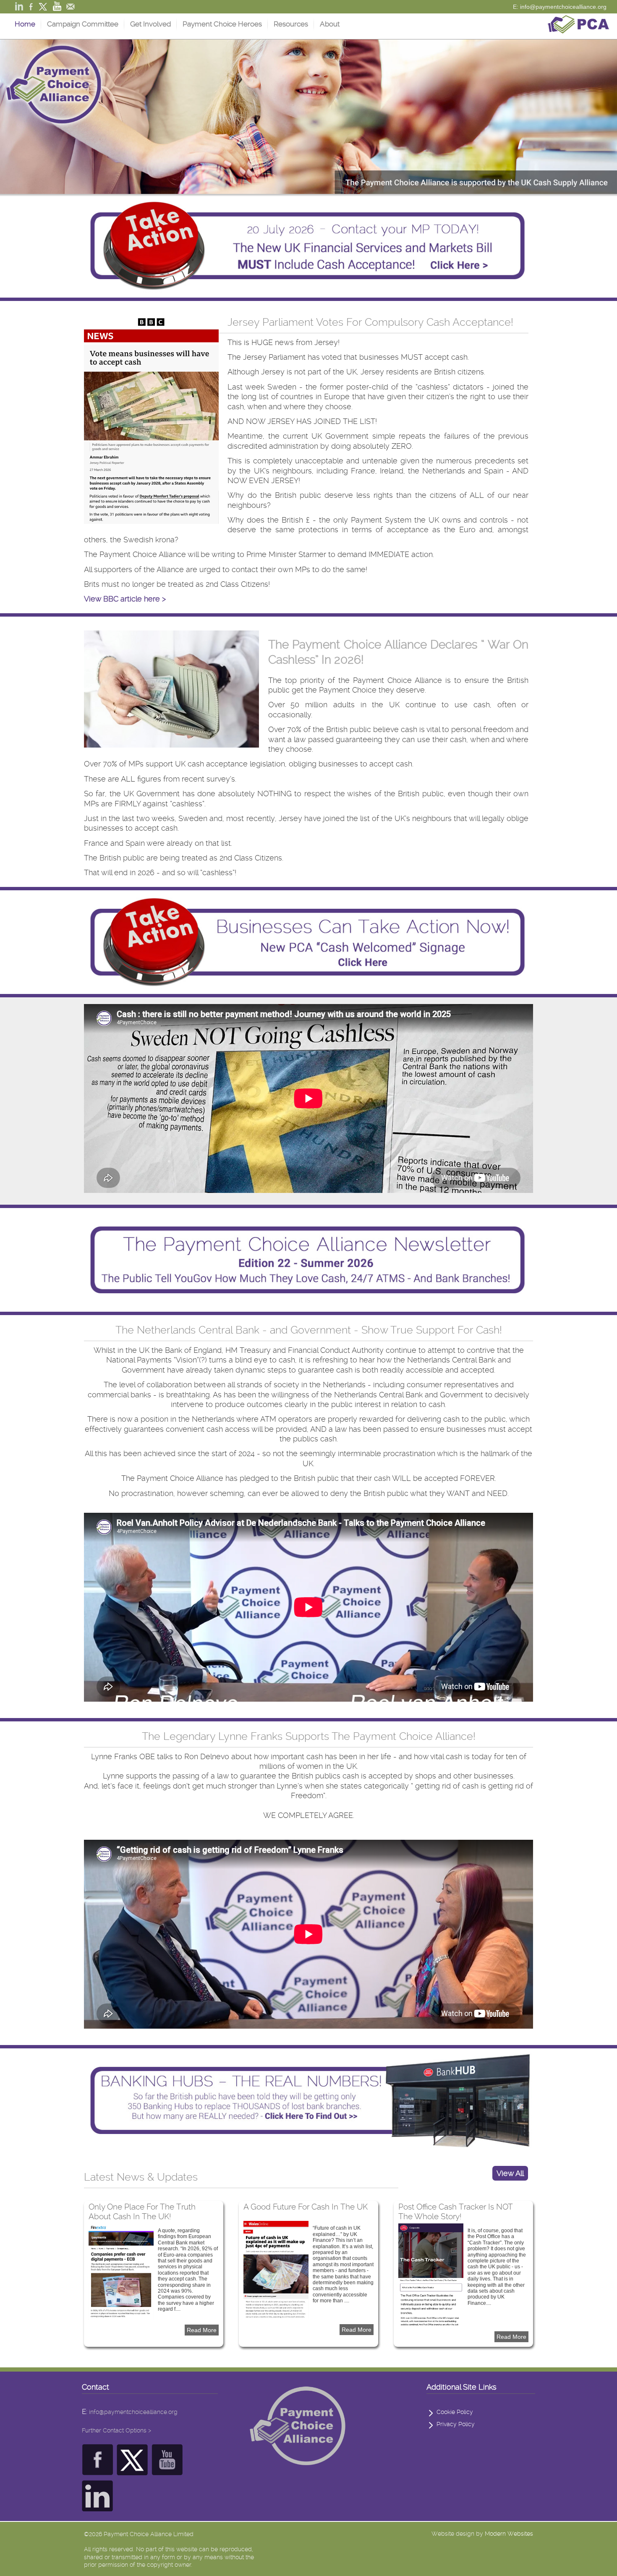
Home (25, 24)
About (330, 24)
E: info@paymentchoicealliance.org (560, 7)
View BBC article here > (125, 599)
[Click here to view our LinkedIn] (98, 2507)
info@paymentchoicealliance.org (133, 2412)
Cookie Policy (455, 2412)
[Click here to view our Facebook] (98, 2470)
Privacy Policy (456, 2424)
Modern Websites (509, 2534)
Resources (291, 24)
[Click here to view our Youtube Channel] (167, 2470)
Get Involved (150, 24)
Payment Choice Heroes (222, 24)
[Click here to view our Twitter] (132, 2470)
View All (510, 2173)
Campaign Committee (83, 24)
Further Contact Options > (116, 2430)
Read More (202, 2330)
